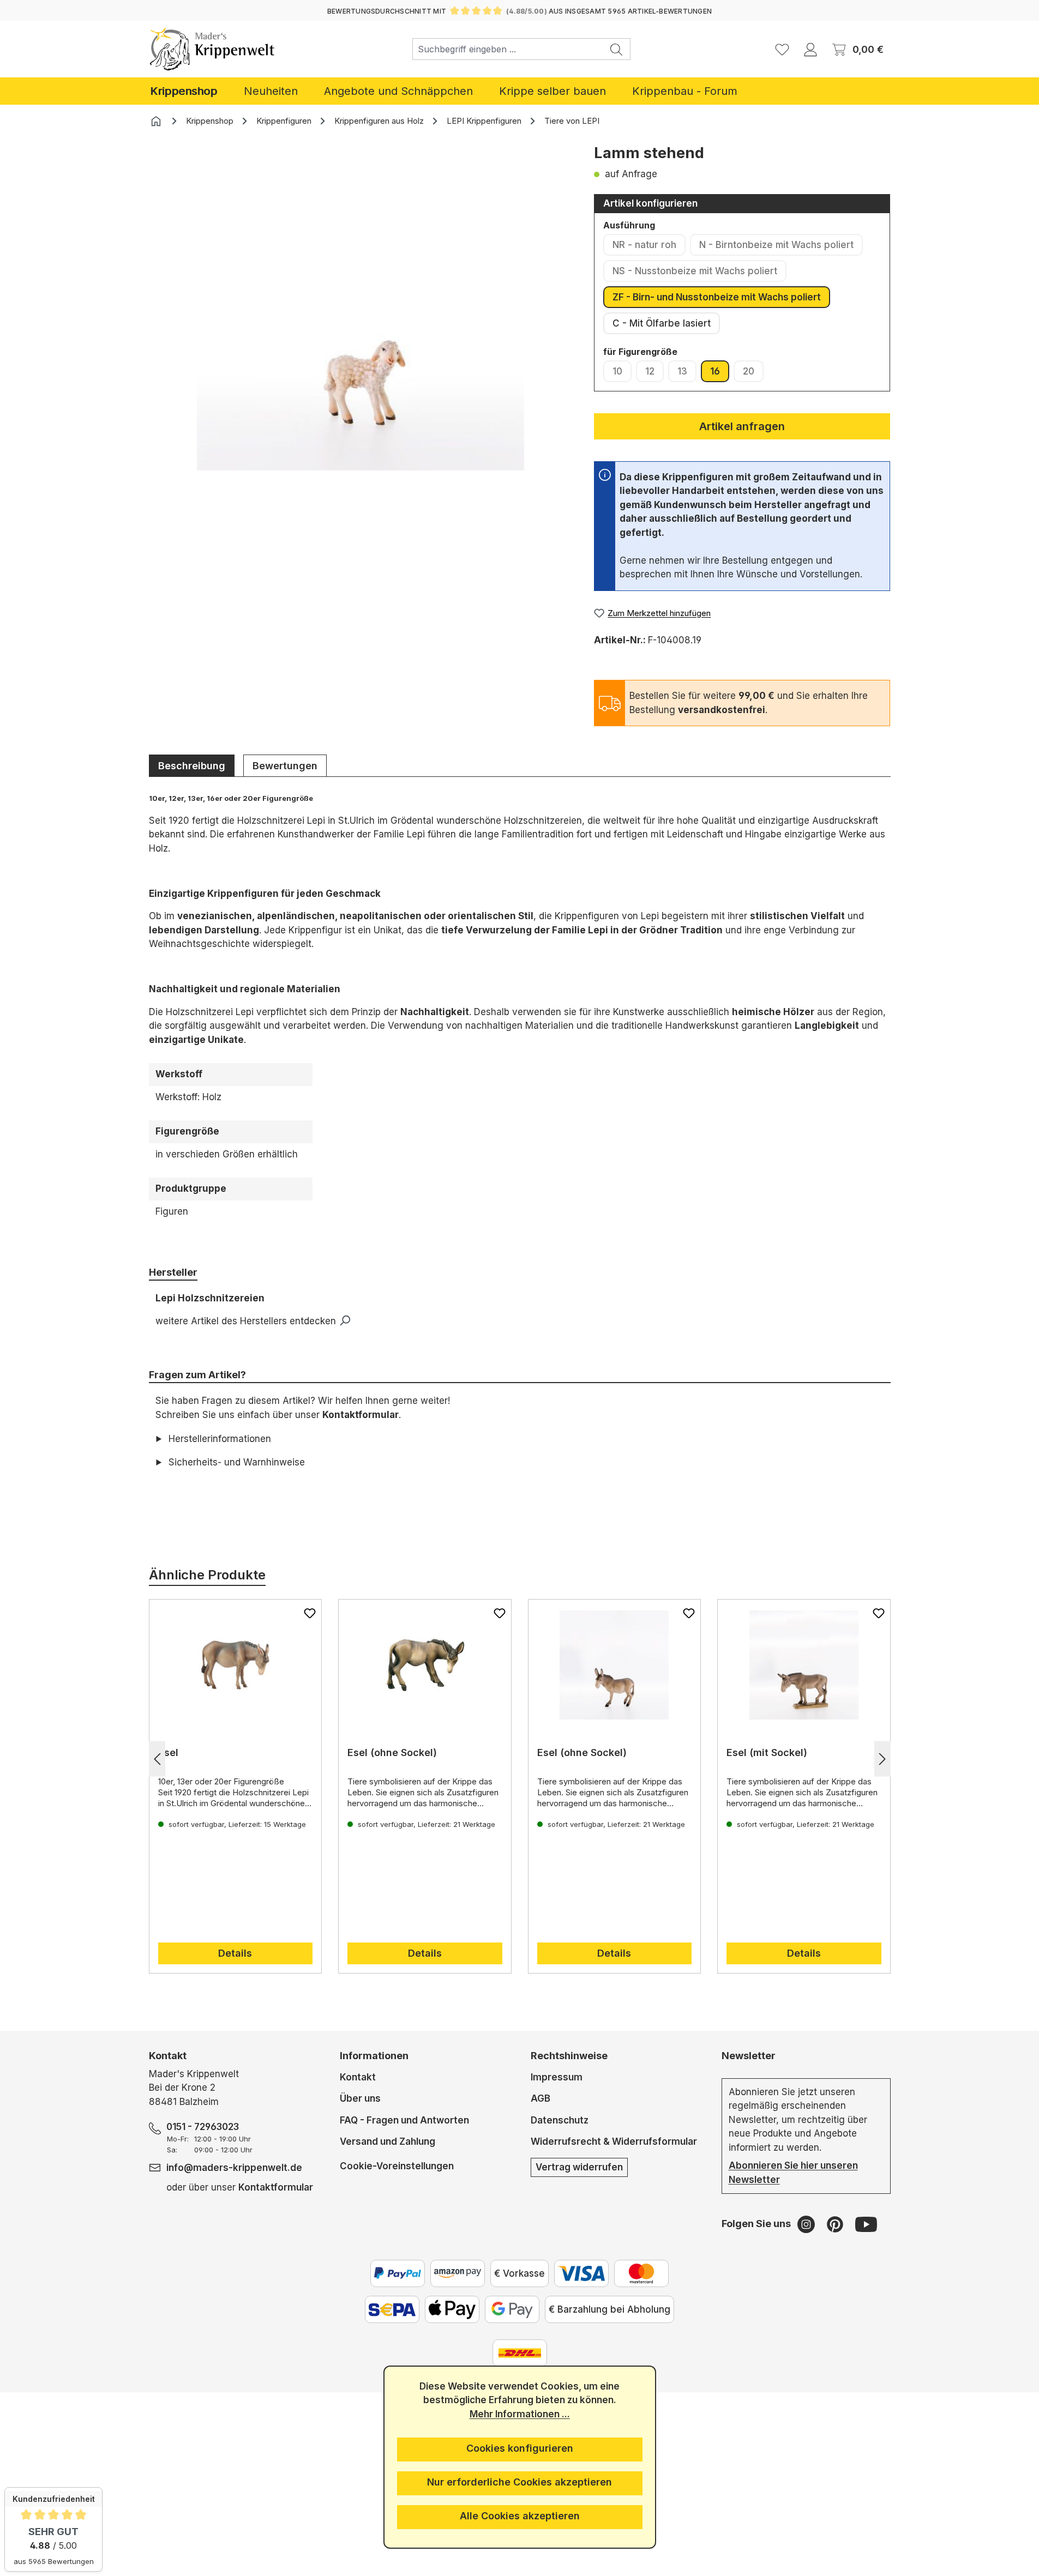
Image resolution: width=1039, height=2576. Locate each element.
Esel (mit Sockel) (767, 1752)
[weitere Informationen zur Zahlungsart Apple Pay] (452, 2309)
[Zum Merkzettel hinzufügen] (310, 1613)
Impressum (557, 2077)
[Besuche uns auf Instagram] (807, 2224)
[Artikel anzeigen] (236, 1665)
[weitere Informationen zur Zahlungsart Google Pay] (512, 2309)
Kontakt (358, 2077)
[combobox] (508, 49)
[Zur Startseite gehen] (212, 49)
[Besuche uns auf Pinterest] (836, 2224)
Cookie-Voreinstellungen (397, 2166)
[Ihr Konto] (810, 49)
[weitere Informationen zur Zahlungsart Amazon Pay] (458, 2273)
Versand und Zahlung (388, 2141)
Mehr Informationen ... (520, 2414)
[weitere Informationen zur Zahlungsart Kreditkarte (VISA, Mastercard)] (581, 2273)
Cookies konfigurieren (520, 2448)
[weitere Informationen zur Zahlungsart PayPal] (398, 2273)
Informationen (374, 2056)
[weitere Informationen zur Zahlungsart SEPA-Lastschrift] (392, 2309)
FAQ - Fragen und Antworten (404, 2120)
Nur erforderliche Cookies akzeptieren (519, 2482)
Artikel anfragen (742, 426)
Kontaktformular (361, 1415)
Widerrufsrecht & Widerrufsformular (614, 2141)
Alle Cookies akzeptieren (520, 2516)
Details (235, 1953)
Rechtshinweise (569, 2056)
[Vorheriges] (157, 1759)
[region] (361, 323)
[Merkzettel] (782, 49)
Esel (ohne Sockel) (392, 1752)
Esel (168, 1752)
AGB (540, 2098)
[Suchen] (617, 49)
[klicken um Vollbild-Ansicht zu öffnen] (361, 307)
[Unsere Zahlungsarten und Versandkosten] (520, 2353)
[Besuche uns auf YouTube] (866, 2224)
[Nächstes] (882, 1759)
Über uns (360, 2098)
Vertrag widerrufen (579, 2167)
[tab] (192, 765)
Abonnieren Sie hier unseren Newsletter (793, 2173)
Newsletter (749, 2056)
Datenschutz (560, 2120)
